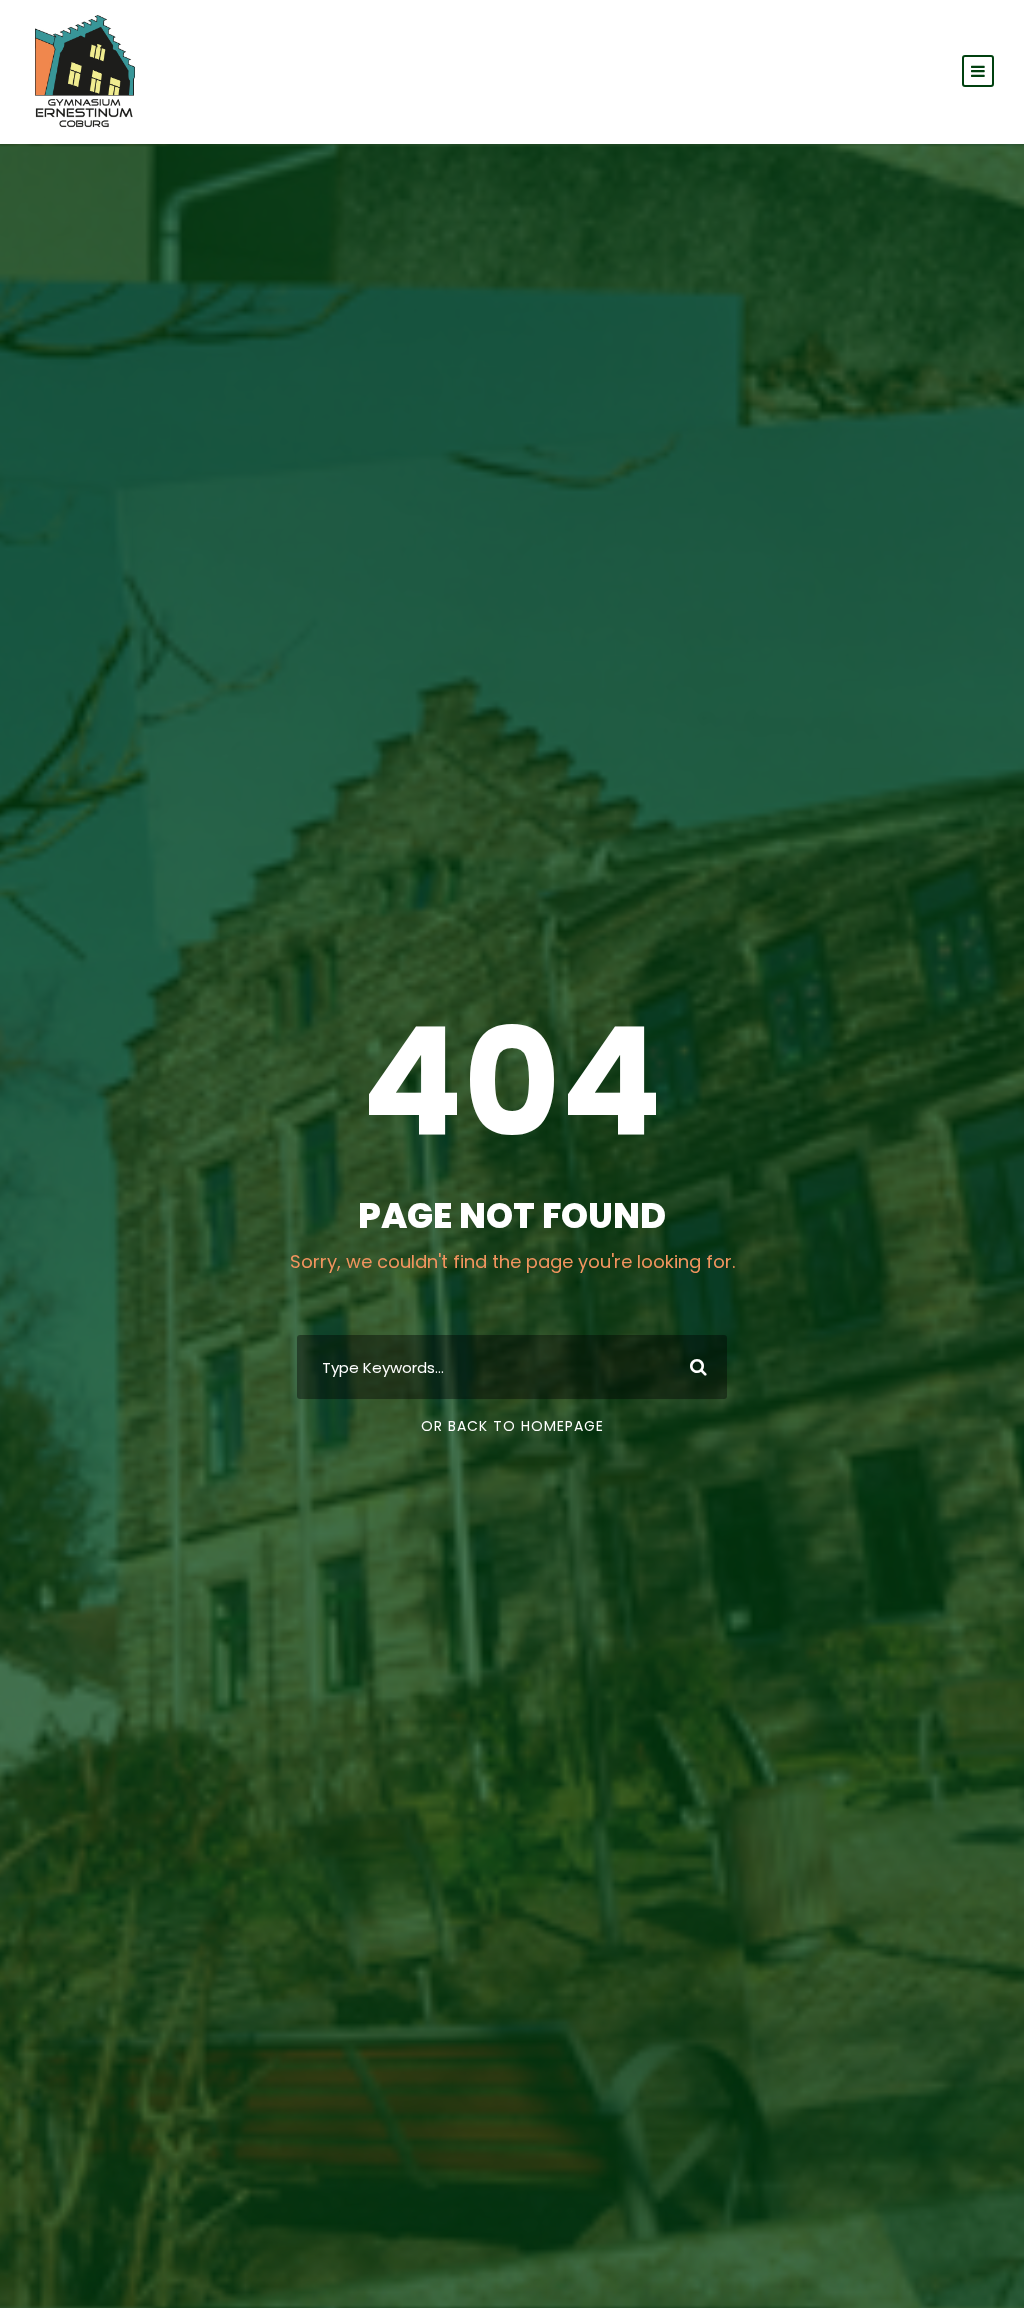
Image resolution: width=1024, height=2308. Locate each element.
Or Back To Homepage (512, 1426)
